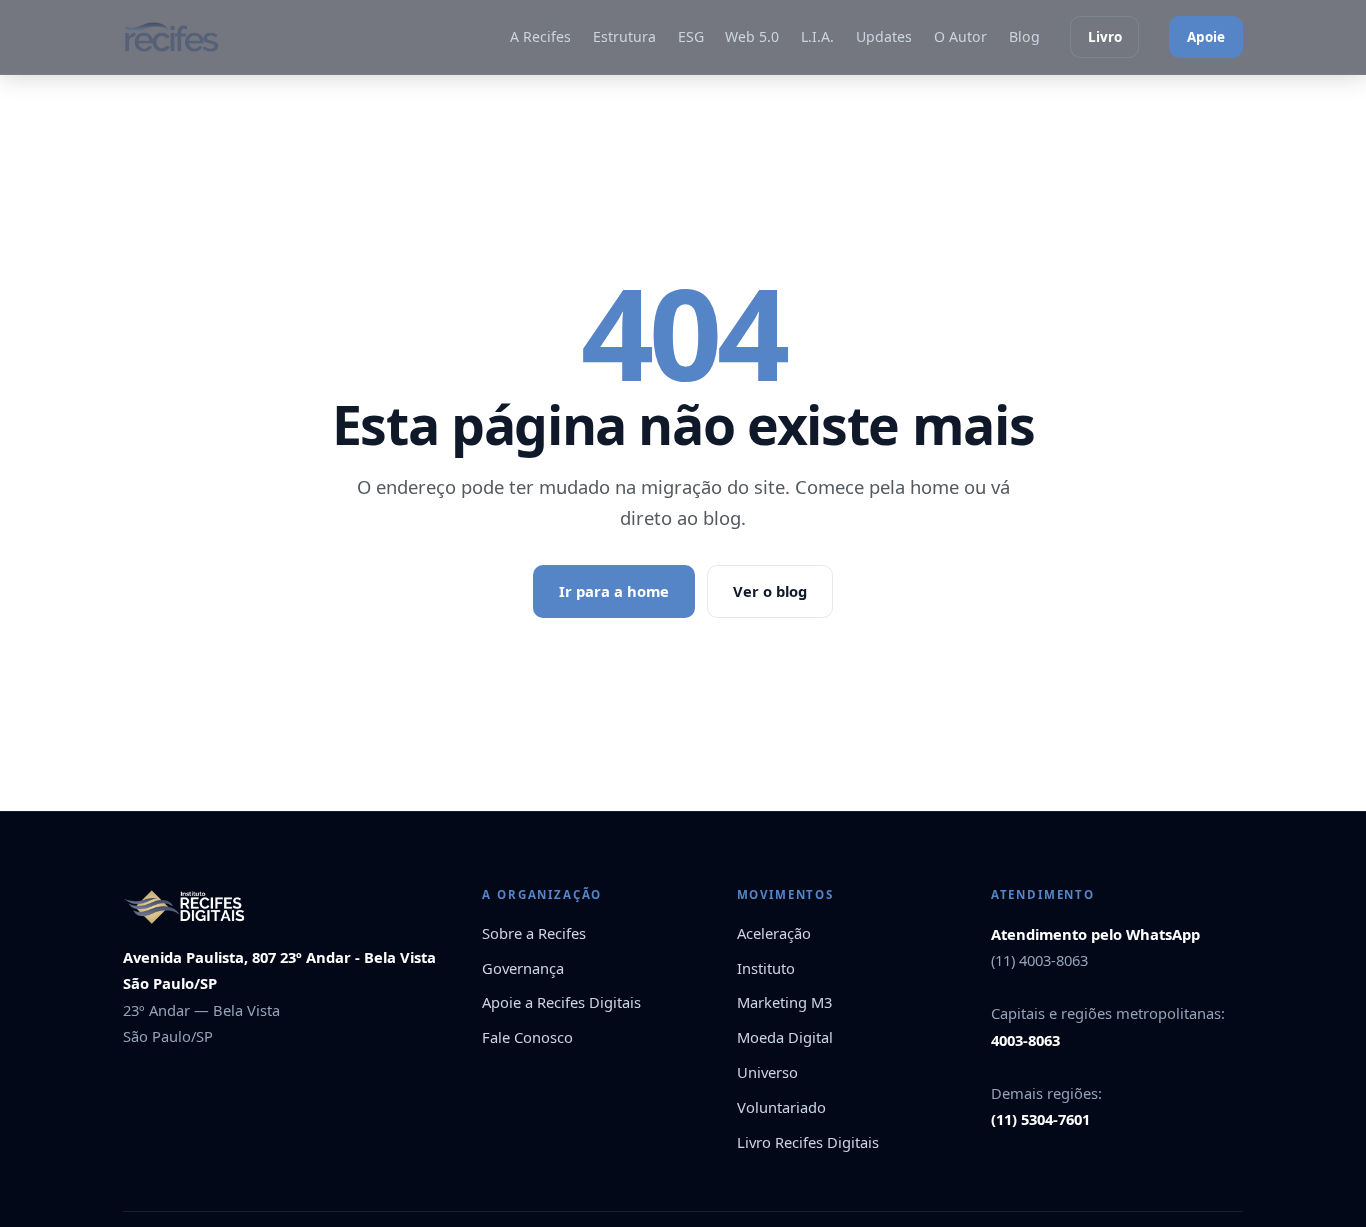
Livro (1105, 37)
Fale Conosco (527, 1037)
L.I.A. (817, 36)
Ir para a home (614, 591)
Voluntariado (781, 1107)
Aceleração (774, 933)
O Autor (960, 36)
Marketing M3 (784, 1002)
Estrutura (624, 36)
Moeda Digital (785, 1037)
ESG (691, 36)
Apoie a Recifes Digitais (561, 1002)
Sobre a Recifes (534, 933)
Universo (767, 1072)
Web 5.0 (752, 36)
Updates (884, 36)
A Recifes (540, 36)
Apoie (1206, 37)
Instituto (766, 968)
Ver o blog (770, 591)
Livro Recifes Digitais (808, 1142)
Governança (523, 968)
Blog (1024, 36)
